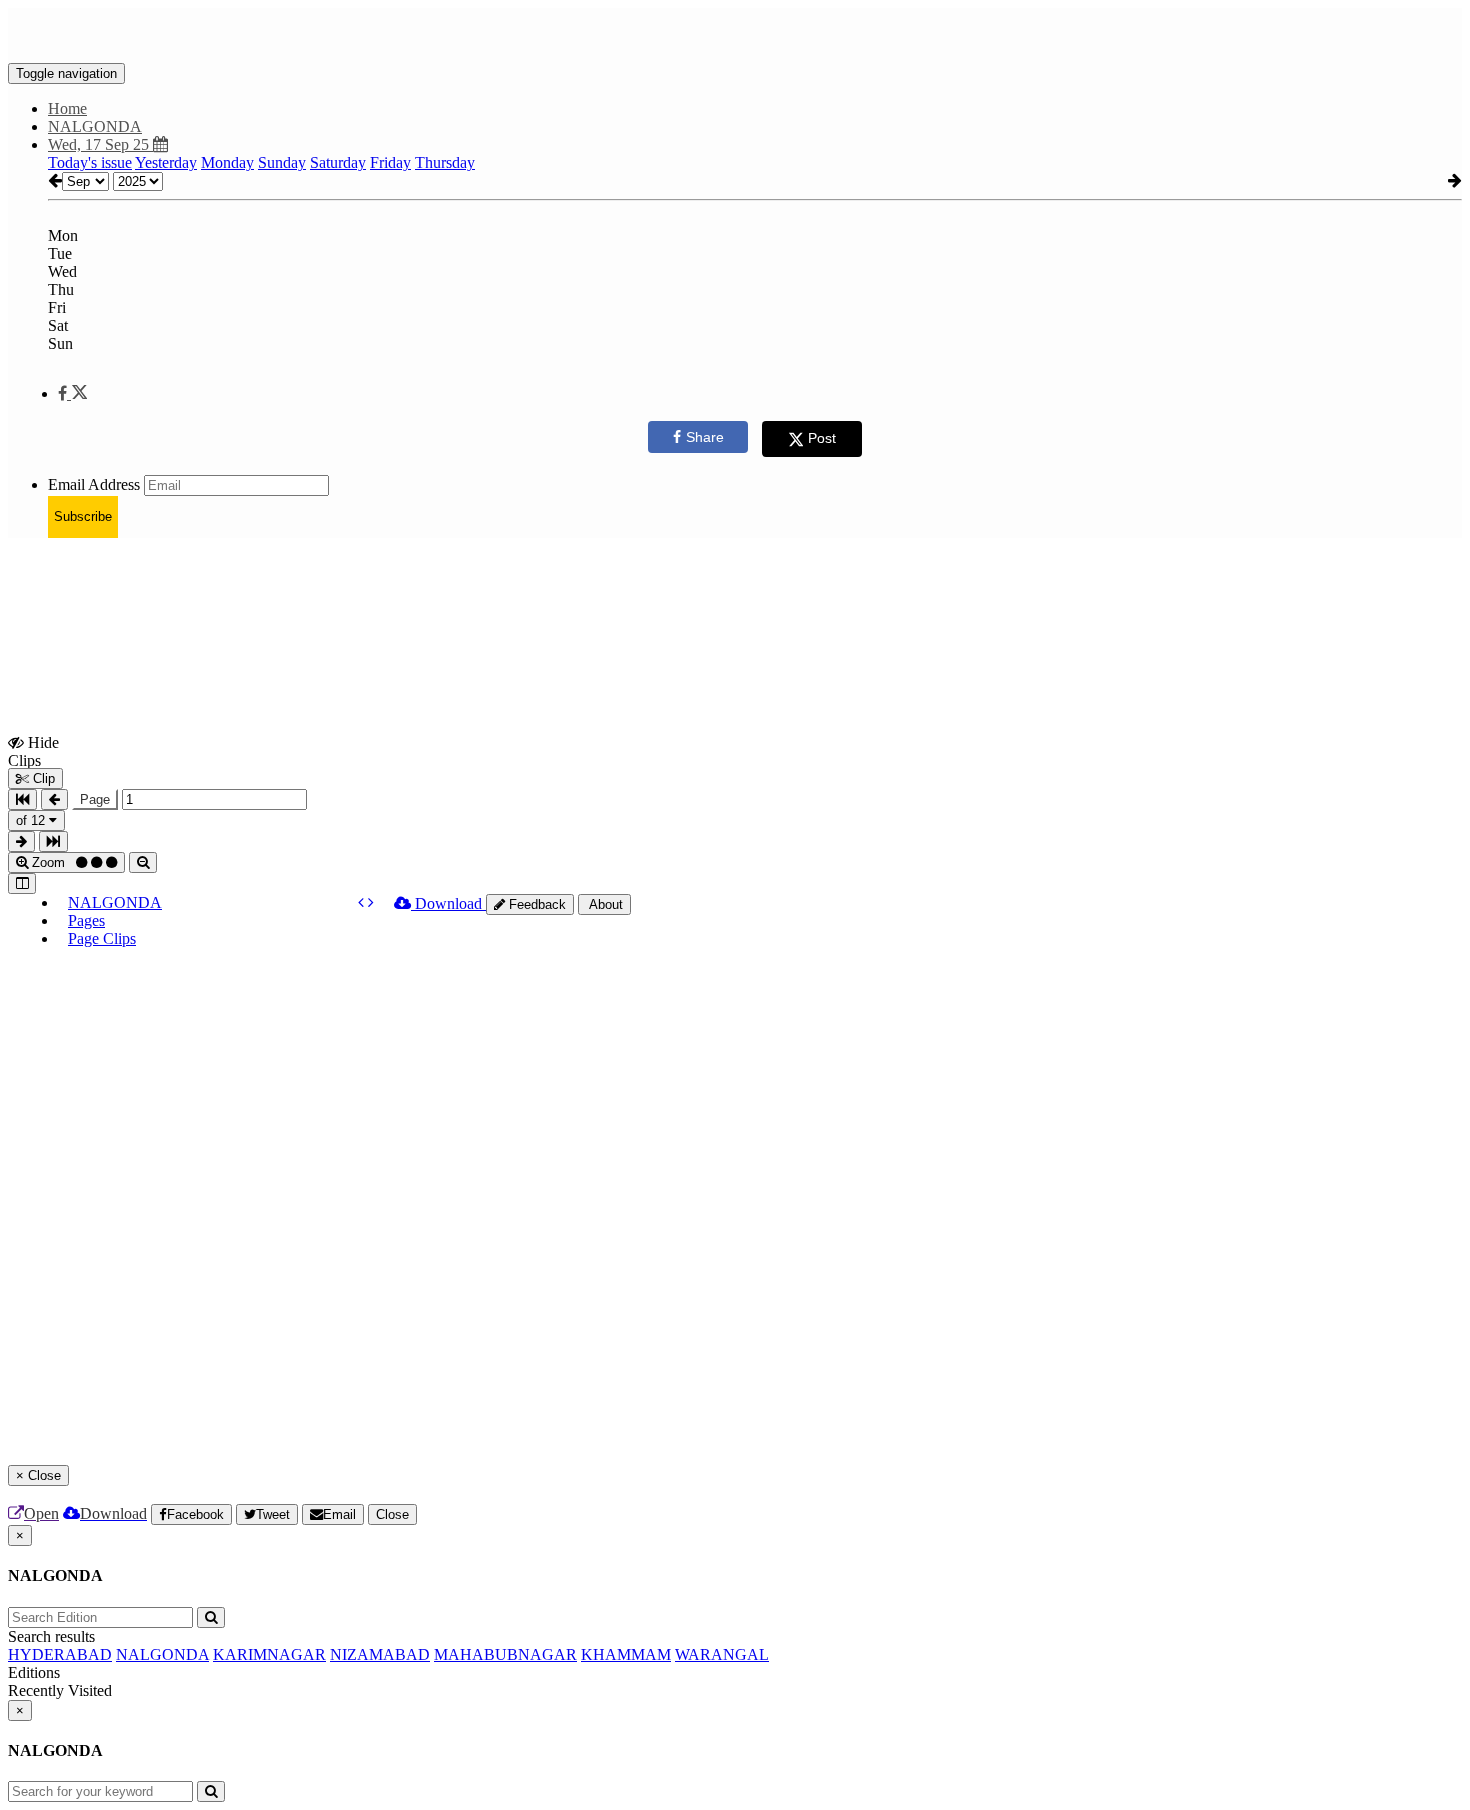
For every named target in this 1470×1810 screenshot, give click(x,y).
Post (822, 438)
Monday (227, 162)
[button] (72, 393)
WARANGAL (722, 1654)
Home (67, 108)
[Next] (371, 902)
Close (392, 1514)
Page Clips (102, 938)
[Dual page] (22, 883)
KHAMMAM (626, 1654)
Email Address (94, 484)
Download (448, 903)
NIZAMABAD (380, 1654)
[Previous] (363, 902)
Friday (390, 162)
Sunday (282, 162)
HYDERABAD (60, 1654)
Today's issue (90, 162)
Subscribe (83, 516)
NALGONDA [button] (95, 126)
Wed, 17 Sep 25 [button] (100, 144)
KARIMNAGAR (269, 1654)
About (604, 904)
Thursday (445, 162)
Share (705, 437)
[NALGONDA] (735, 33)
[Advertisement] (372, 599)
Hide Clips (33, 751)
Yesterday (166, 162)
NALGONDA (115, 902)
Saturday (338, 162)
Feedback (535, 904)
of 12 (32, 820)
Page (95, 799)
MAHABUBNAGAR (505, 1654)
